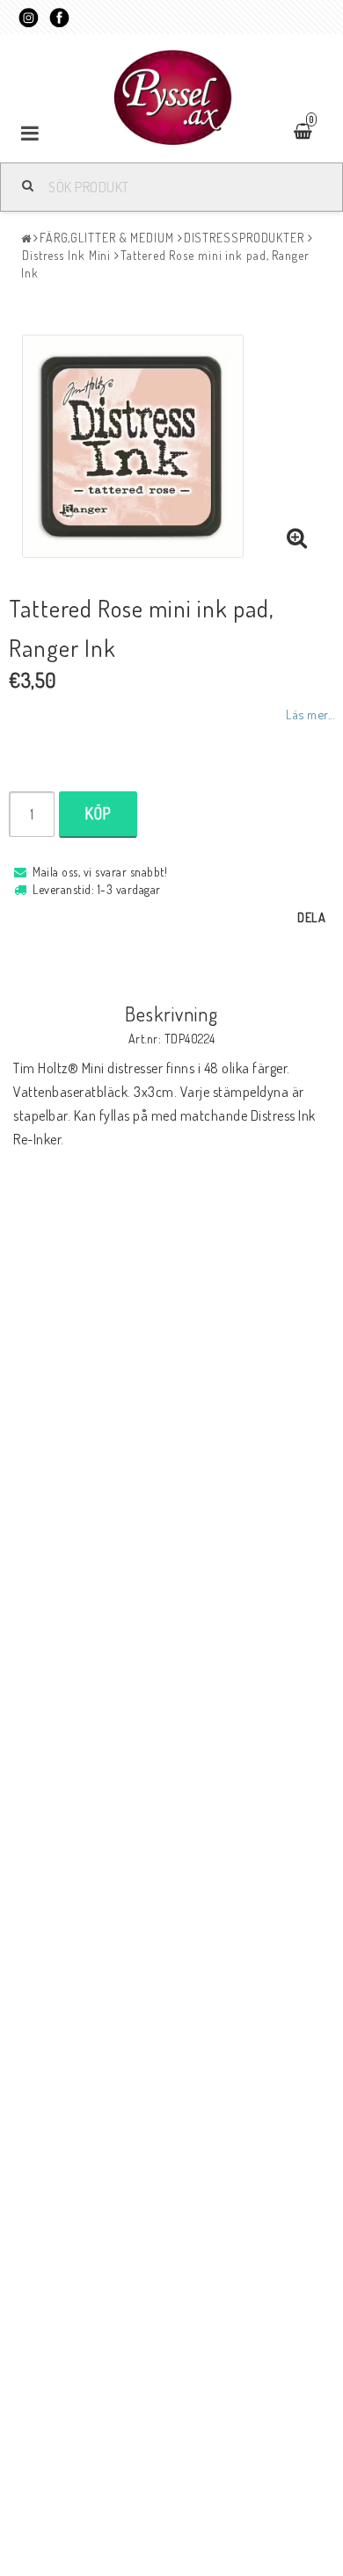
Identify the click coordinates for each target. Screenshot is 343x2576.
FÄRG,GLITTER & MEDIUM (107, 238)
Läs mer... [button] (310, 714)
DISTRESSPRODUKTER (244, 238)
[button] (297, 538)
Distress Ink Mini (66, 255)
